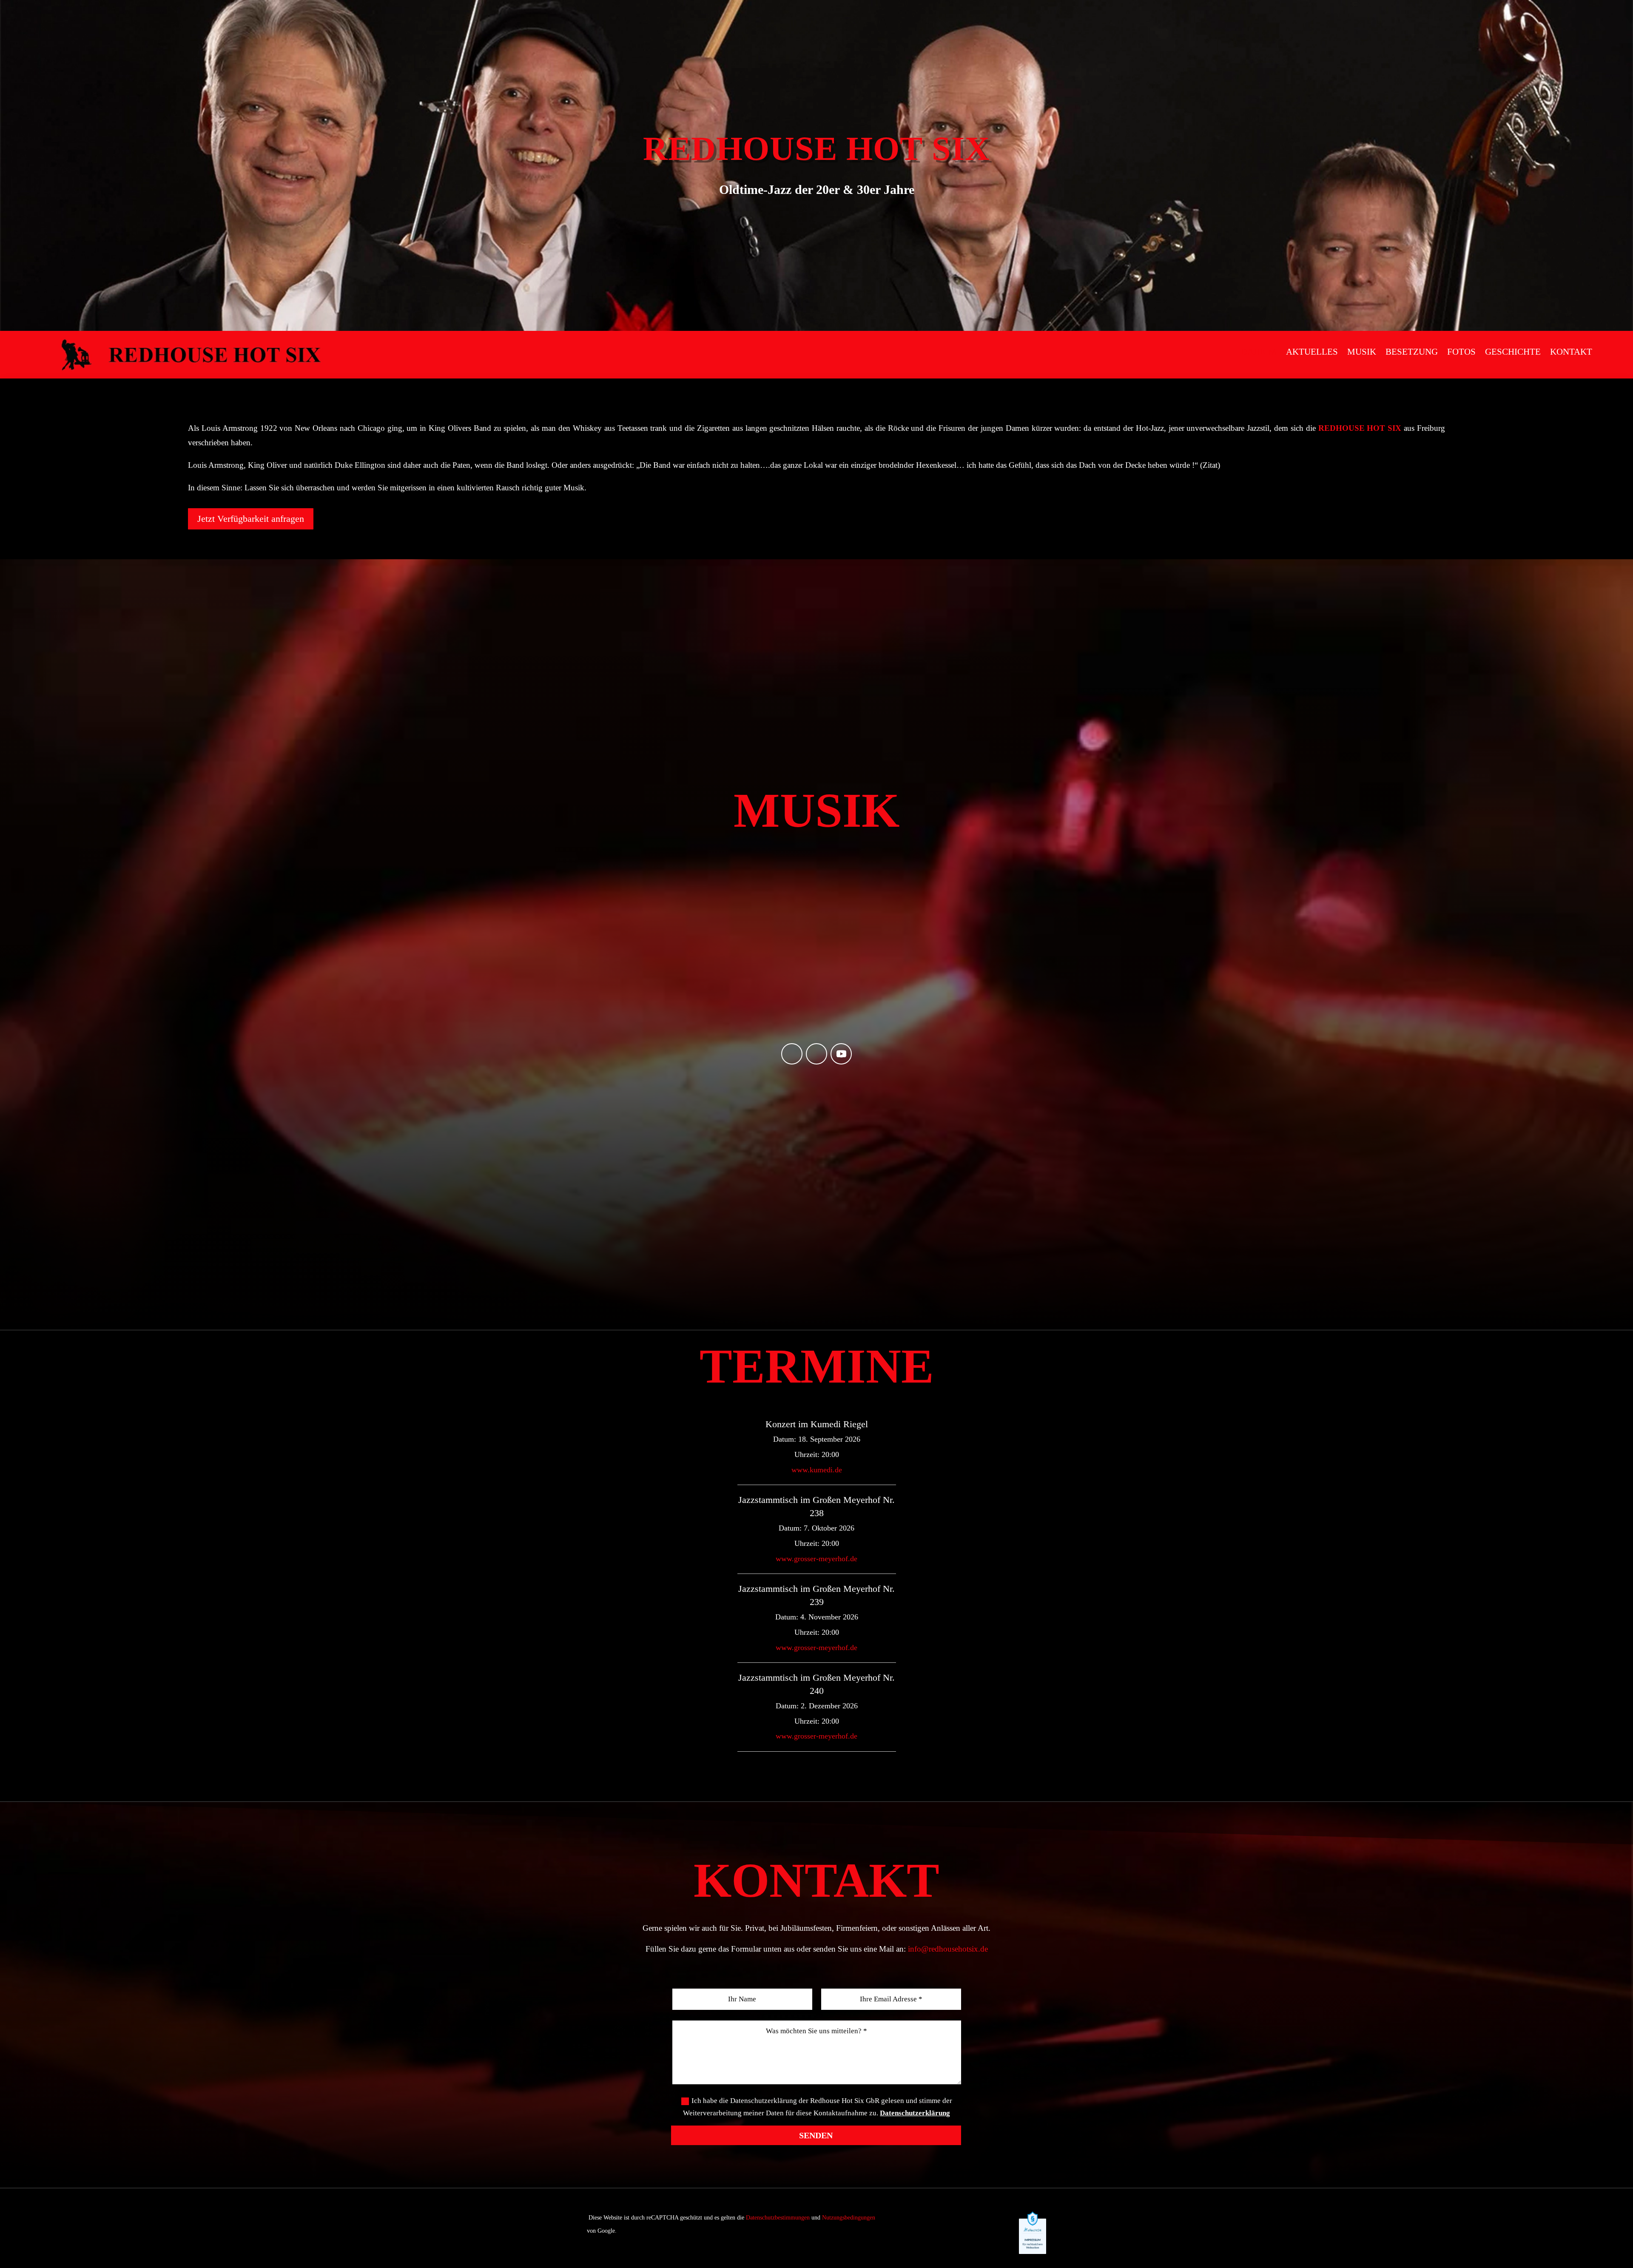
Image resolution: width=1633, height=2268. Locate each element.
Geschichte (1513, 352)
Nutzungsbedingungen (849, 2218)
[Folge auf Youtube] (841, 1054)
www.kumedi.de (817, 1470)
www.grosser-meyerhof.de (816, 1559)
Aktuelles (1312, 352)
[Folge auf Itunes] (816, 1054)
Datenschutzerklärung (915, 2113)
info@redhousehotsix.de (948, 1949)
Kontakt (1571, 352)
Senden (816, 2135)
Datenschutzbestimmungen (778, 2218)
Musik (1362, 352)
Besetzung (1412, 352)
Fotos (1461, 352)
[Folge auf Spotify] (792, 1054)
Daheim (1259, 352)
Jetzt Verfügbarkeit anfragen (251, 519)
